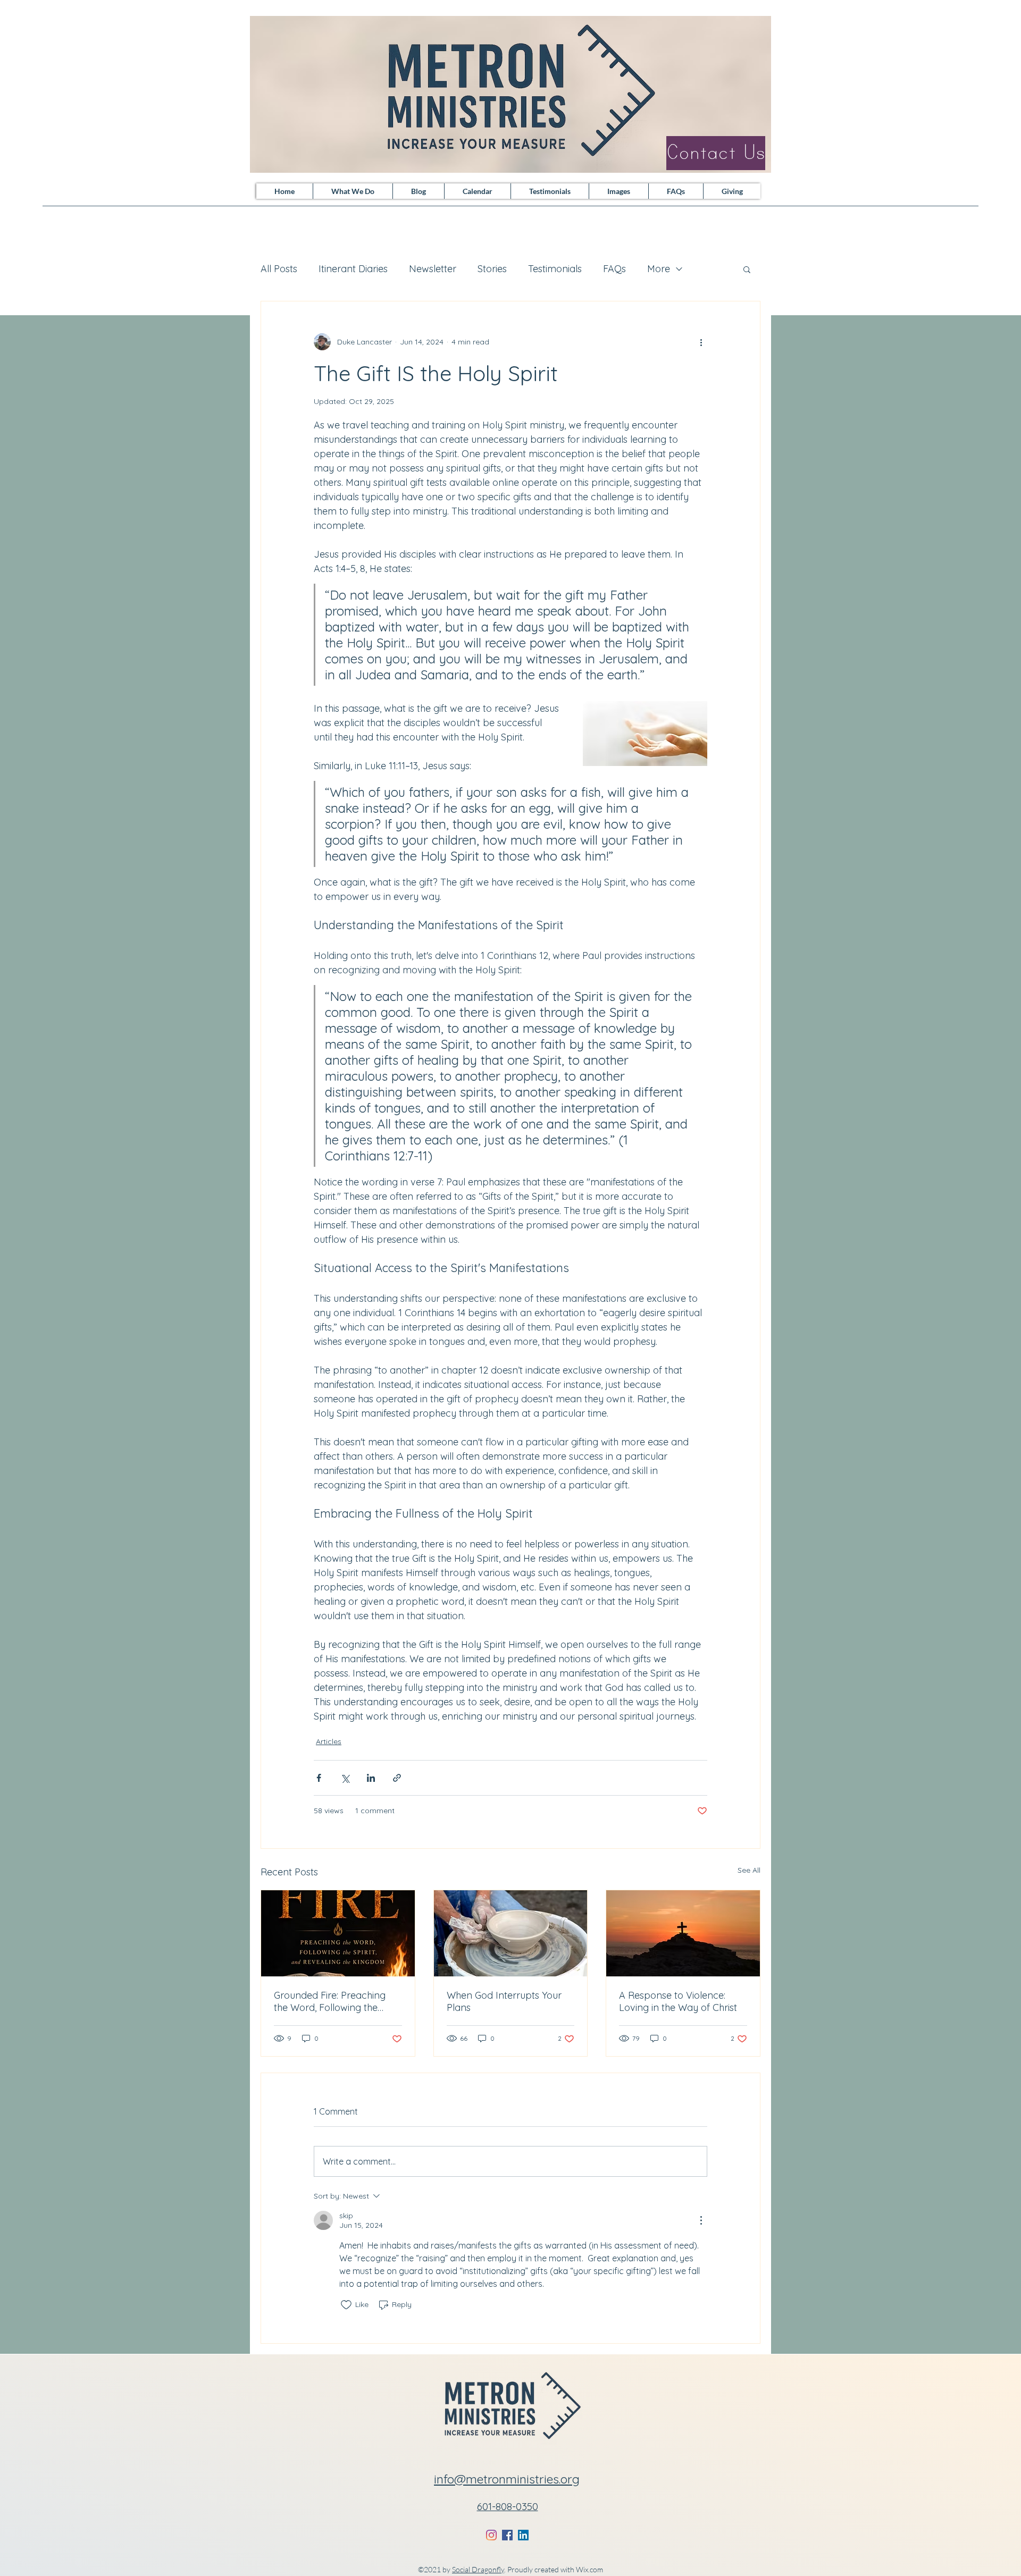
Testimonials (555, 269)
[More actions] (701, 342)
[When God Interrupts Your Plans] (511, 1933)
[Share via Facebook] (319, 1778)
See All (749, 1870)
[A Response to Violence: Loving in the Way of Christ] (683, 1933)
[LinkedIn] (523, 2535)
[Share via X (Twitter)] (345, 1778)
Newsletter (433, 269)
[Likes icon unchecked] (346, 2305)
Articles (329, 1741)
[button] (747, 269)
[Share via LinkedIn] (371, 1778)
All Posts (279, 269)
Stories (492, 269)
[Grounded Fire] (338, 1933)
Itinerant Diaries (353, 269)
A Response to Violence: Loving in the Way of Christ (678, 2001)
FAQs (614, 269)
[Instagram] (491, 2535)
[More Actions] (701, 2220)
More (659, 269)
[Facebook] (507, 2535)
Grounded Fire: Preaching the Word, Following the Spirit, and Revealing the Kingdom (330, 2001)
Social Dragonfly (478, 2569)
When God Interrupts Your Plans (504, 2001)
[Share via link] (397, 1778)
